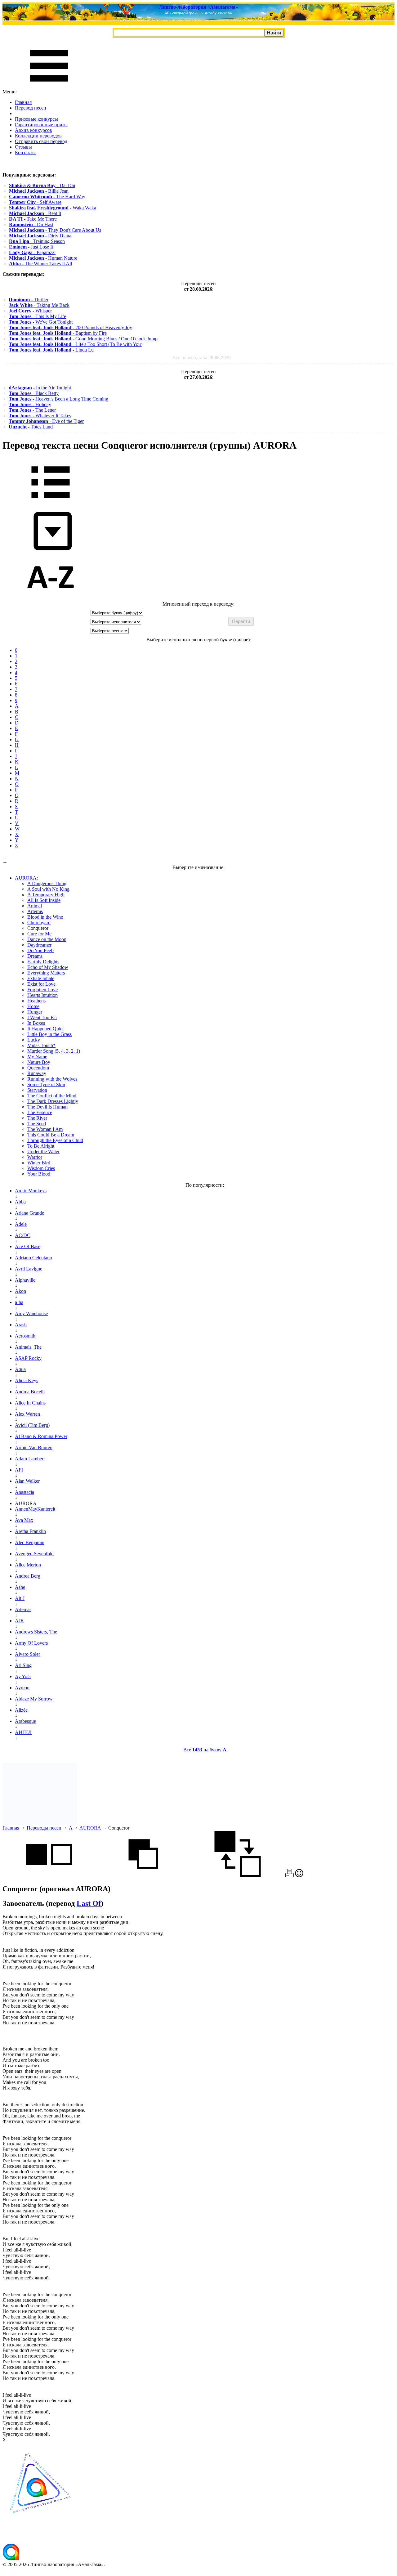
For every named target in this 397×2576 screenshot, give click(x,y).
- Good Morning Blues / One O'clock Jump (83, 339)
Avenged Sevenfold (34, 1554)
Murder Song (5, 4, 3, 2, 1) (54, 1051)
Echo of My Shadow (48, 967)
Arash (21, 1325)
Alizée (21, 1710)
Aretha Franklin (30, 1531)
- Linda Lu (51, 350)
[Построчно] (143, 1876)
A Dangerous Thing (47, 883)
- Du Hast (31, 224)
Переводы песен (44, 1828)
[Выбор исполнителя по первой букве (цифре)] (51, 598)
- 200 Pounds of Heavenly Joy (70, 327)
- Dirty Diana (40, 236)
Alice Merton (28, 1565)
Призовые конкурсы (36, 119)
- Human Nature (43, 258)
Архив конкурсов (33, 130)
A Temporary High (46, 895)
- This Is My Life (37, 316)
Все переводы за (202, 358)
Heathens (36, 1001)
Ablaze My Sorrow (34, 1699)
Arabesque (25, 1721)
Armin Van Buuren (34, 1447)
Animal (35, 906)
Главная (23, 102)
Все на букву (205, 1750)
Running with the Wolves (52, 1079)
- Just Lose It (31, 247)
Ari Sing (23, 1665)
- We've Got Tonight (41, 322)
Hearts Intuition (42, 995)
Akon (20, 1291)
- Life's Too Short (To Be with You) (76, 344)
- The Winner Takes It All (40, 264)
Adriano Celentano (33, 1258)
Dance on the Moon (47, 939)
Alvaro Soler (27, 1654)
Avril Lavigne (29, 1269)
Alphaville (25, 1280)
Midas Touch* (41, 1045)
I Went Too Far (42, 1017)
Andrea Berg (28, 1576)
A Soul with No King (48, 889)
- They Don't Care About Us (55, 230)
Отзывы (23, 147)
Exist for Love (41, 984)
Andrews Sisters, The (36, 1632)
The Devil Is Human (47, 1107)
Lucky (34, 1040)
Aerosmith (25, 1336)
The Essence (40, 1112)
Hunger (35, 1012)
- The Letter (32, 410)
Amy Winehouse (31, 1313)
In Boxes (36, 1023)
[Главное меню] (49, 86)
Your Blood (39, 1174)
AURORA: (26, 878)
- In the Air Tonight (40, 388)
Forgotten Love (42, 990)
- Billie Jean (39, 191)
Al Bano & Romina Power (41, 1436)
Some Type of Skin (46, 1084)
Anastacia (25, 1492)
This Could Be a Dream (51, 1135)
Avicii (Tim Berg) (32, 1425)
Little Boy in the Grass (49, 1034)
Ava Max (24, 1520)
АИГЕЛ (23, 1732)
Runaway (37, 1073)
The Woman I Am (45, 1129)
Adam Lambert (30, 1459)
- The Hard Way (47, 197)
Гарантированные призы (41, 125)
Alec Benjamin (30, 1542)
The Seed (37, 1124)
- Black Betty (34, 393)
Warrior (35, 1157)
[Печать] (290, 1876)
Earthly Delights (43, 962)
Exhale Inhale (41, 978)
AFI (19, 1470)
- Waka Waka (53, 208)
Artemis (35, 911)
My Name (37, 1057)
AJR (19, 1621)
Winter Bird (39, 1163)
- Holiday (30, 404)
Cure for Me (39, 934)
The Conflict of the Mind (52, 1096)
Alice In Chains (30, 1403)
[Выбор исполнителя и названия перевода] (51, 503)
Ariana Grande (29, 1213)
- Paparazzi (32, 252)
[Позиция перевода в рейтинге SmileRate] (299, 1876)
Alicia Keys (27, 1380)
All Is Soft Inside (44, 900)
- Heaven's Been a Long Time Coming (58, 399)
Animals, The (28, 1347)
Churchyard (39, 923)
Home (33, 1006)
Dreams (35, 956)
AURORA (90, 1828)
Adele (21, 1224)
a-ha (19, 1302)
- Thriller (29, 300)
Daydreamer (39, 945)
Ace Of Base (28, 1246)
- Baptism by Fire (58, 333)
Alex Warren (27, 1414)
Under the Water (43, 1151)
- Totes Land (31, 427)
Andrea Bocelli (30, 1392)
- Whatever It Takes (40, 416)
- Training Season (37, 241)
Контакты (25, 152)
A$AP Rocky (28, 1358)
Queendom (38, 1068)
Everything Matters (46, 973)
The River (37, 1118)
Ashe (20, 1587)
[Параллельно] (49, 1876)
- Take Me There (33, 219)
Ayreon (22, 1688)
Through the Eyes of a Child (55, 1140)
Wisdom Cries (41, 1168)
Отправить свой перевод (41, 141)
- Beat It (35, 213)
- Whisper (30, 311)
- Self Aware (35, 202)
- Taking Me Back (39, 305)
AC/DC (23, 1235)
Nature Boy (39, 1062)
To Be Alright (41, 1146)
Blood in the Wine (45, 917)
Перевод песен (31, 108)
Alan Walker (27, 1481)
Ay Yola (23, 1676)
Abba (20, 1202)
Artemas (23, 1609)
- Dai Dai (42, 185)
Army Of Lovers (31, 1643)
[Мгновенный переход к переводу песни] (51, 551)
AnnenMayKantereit (35, 1509)
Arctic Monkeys (31, 1191)
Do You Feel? (41, 950)
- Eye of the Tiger (46, 421)
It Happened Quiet (45, 1029)
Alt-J (20, 1598)
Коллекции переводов (38, 136)
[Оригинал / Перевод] (238, 1876)
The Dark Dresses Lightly (53, 1101)
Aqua (20, 1369)
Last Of (89, 1903)
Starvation (37, 1090)
